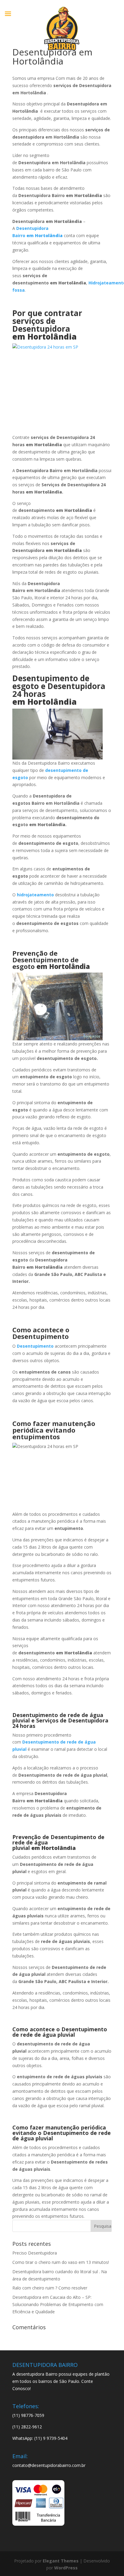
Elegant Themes (61, 2561)
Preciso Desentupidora (35, 2253)
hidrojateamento (35, 895)
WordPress (66, 2568)
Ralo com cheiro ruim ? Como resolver (50, 2288)
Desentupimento (35, 1346)
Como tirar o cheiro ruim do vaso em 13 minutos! (61, 2262)
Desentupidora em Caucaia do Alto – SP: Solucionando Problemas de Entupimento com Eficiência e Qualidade (58, 2304)
